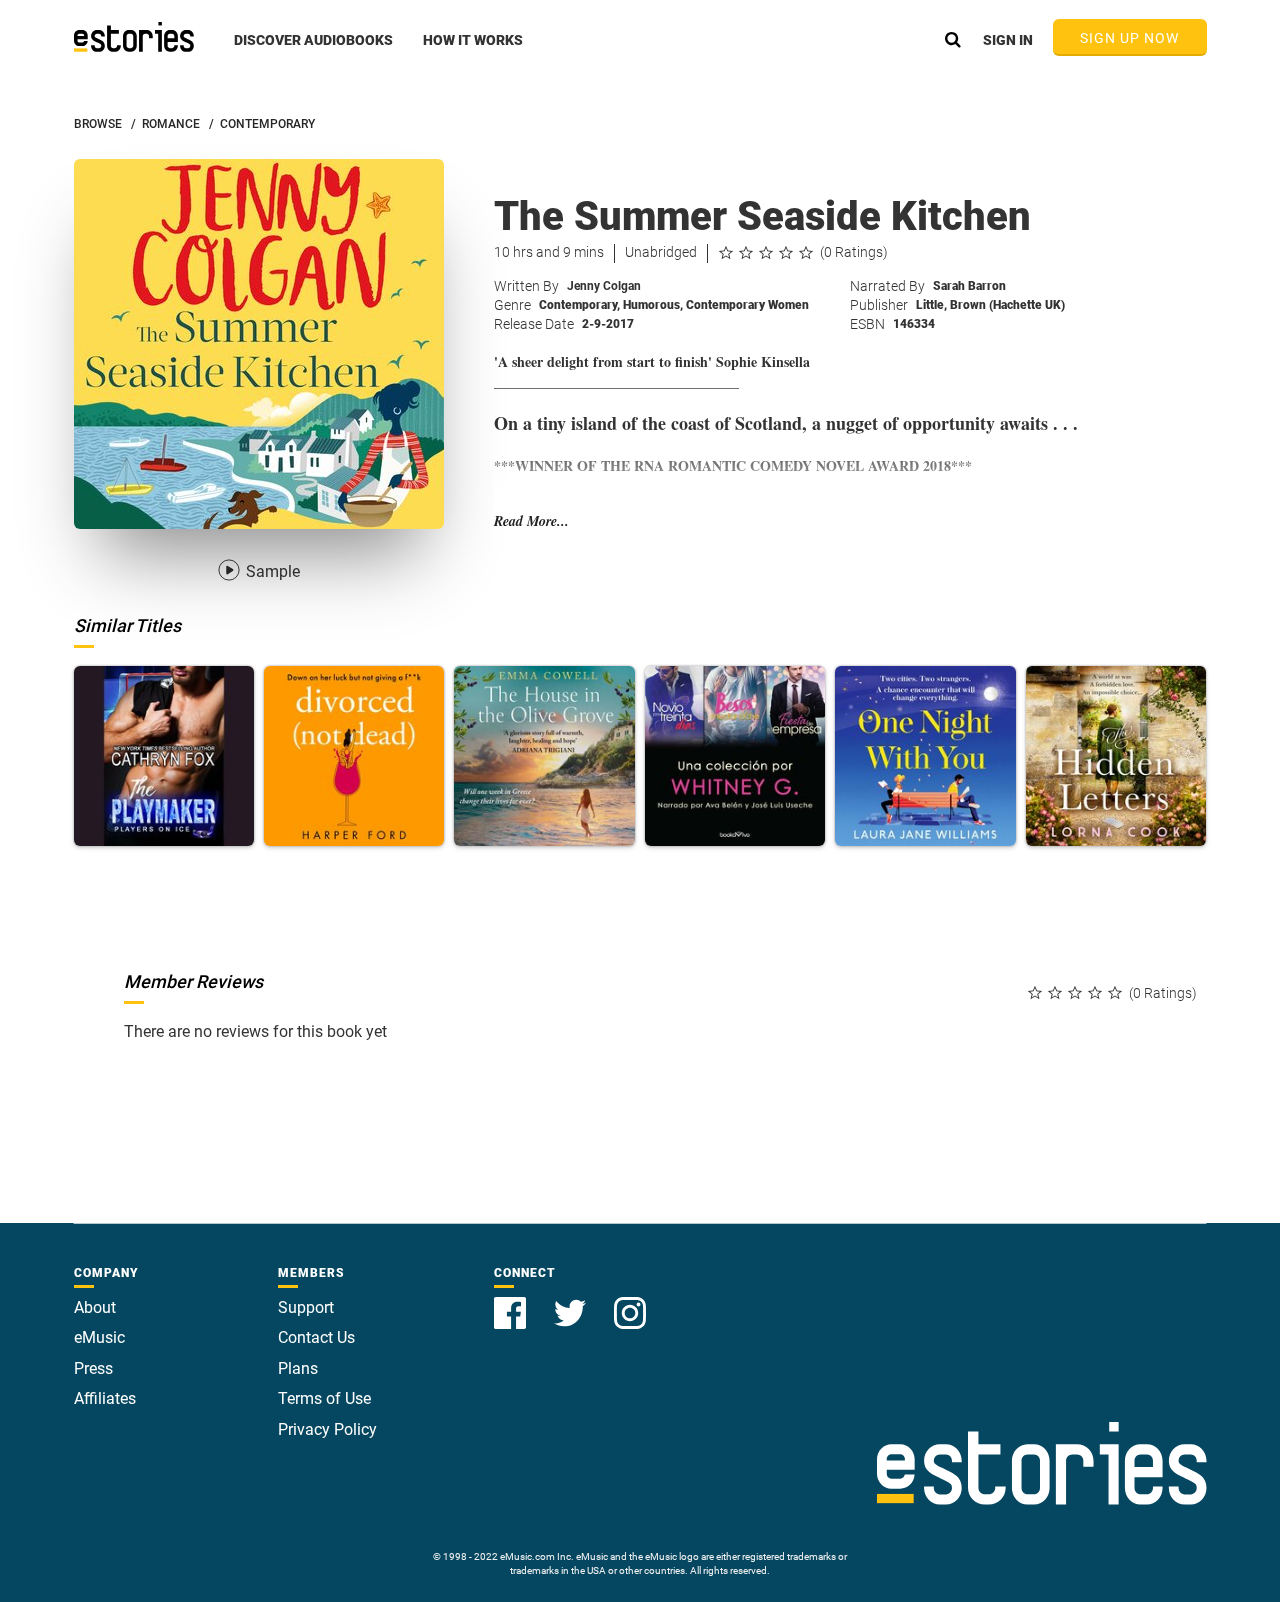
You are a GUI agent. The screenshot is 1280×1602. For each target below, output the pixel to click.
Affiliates (105, 1398)
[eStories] (134, 37)
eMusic (99, 1337)
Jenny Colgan (604, 286)
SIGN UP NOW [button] (1130, 38)
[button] (313, 51)
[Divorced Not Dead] (354, 756)
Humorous (653, 305)
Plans (298, 1368)
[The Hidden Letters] (1116, 756)
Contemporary (579, 305)
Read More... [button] (531, 521)
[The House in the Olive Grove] (544, 756)
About (95, 1307)
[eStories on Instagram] (630, 1301)
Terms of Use (324, 1398)
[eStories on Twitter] (572, 1301)
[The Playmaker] (164, 756)
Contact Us (316, 1337)
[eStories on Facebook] (512, 1301)
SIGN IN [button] (1008, 40)
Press (93, 1368)
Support (306, 1307)
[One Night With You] (925, 756)
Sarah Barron (969, 286)
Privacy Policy (327, 1429)
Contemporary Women (747, 305)
